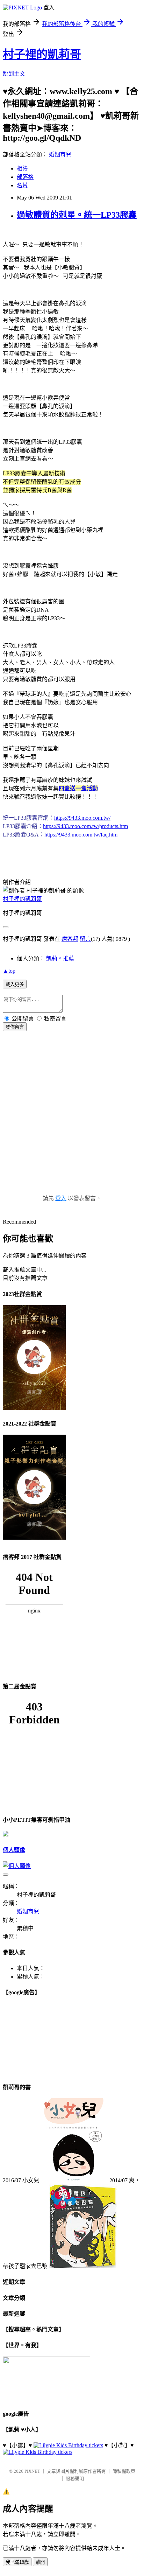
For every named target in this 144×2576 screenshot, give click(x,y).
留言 (85, 939)
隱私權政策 (124, 2471)
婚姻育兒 (60, 155)
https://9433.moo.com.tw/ (82, 818)
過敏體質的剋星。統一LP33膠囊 (77, 215)
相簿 (22, 169)
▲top (9, 971)
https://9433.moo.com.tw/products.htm (85, 826)
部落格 (25, 177)
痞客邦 (70, 939)
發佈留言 (15, 1027)
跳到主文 (14, 74)
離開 (40, 2562)
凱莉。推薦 (60, 958)
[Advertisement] (72, 1120)
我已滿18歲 (17, 2562)
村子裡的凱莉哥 (42, 54)
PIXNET (32, 2471)
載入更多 (15, 984)
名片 (22, 185)
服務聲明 (75, 2479)
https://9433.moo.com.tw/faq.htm (81, 835)
